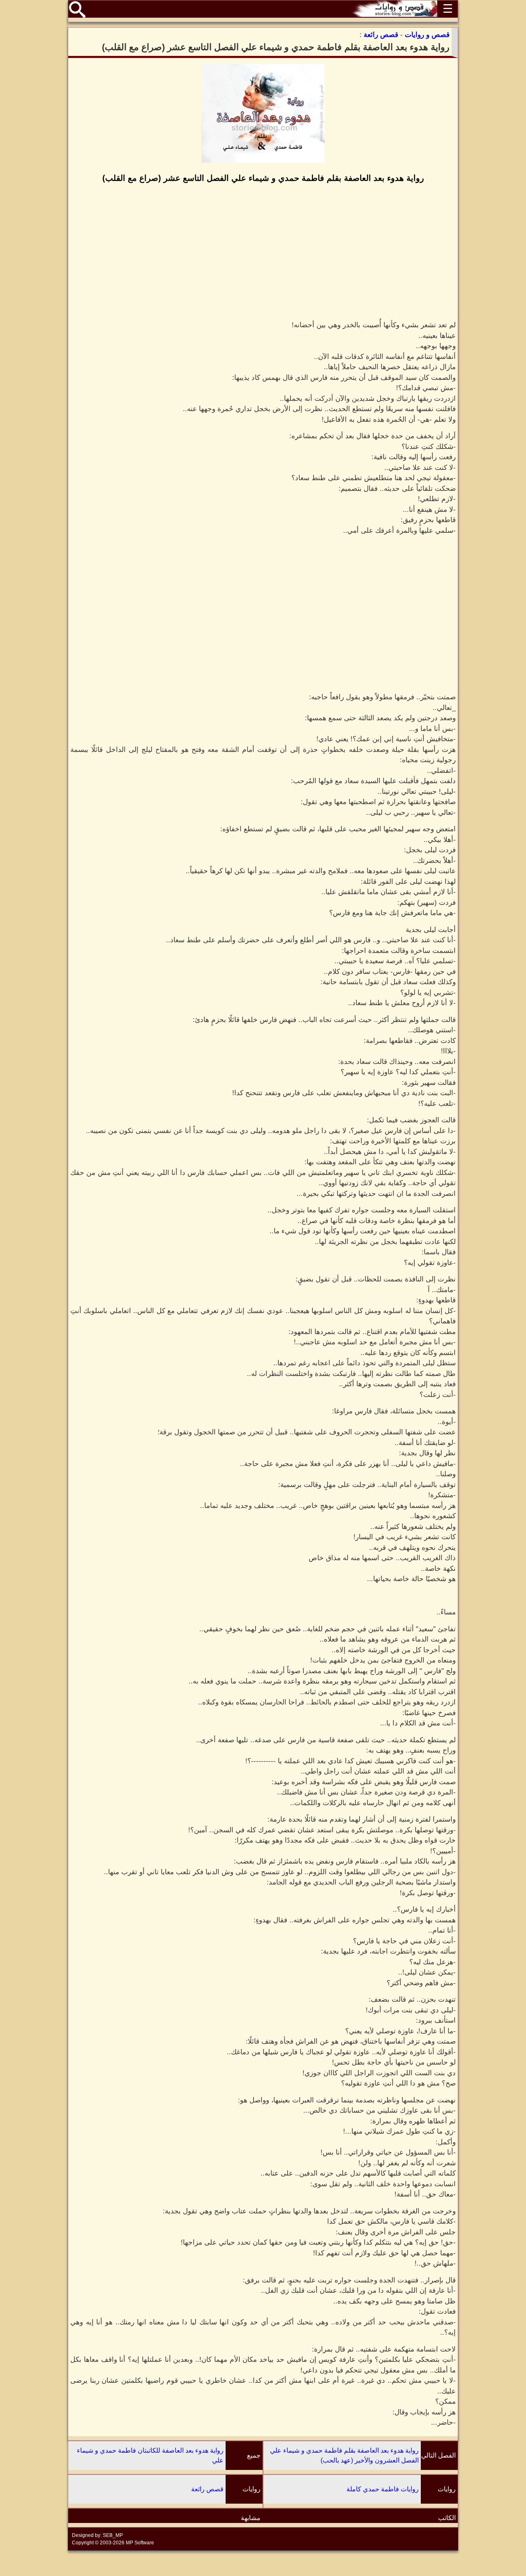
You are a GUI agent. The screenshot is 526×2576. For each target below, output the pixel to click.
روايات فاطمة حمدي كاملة (383, 2489)
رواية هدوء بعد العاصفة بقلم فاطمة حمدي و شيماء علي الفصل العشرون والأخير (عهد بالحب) (344, 2455)
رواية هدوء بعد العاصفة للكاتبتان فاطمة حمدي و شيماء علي (150, 2455)
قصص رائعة (207, 2489)
